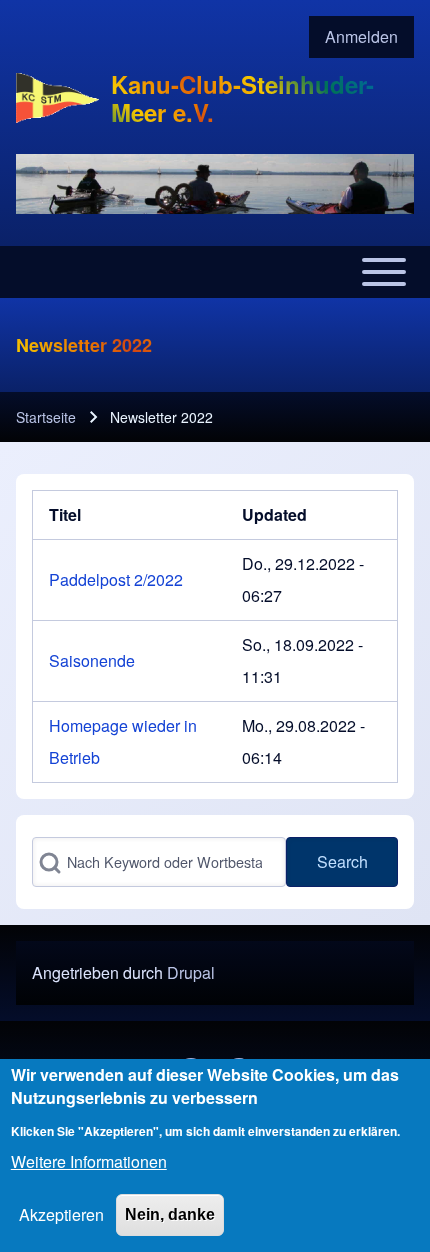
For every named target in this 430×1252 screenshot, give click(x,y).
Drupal (191, 972)
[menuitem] (361, 37)
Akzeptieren (61, 1214)
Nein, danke (170, 1214)
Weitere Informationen (89, 1161)
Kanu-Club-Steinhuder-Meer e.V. (242, 98)
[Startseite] (57, 98)
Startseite (46, 417)
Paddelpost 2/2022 (116, 579)
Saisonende (92, 660)
